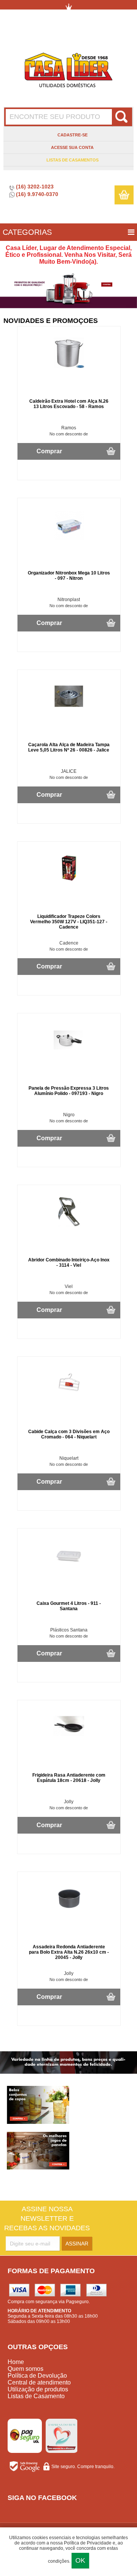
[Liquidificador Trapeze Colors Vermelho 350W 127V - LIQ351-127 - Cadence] (69, 882)
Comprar (49, 451)
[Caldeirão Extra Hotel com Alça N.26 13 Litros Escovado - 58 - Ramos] (69, 367)
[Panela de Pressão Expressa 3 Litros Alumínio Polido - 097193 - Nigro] (69, 1054)
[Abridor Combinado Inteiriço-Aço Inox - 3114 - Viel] (69, 1225)
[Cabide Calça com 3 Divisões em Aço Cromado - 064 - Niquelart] (69, 1397)
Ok (80, 2560)
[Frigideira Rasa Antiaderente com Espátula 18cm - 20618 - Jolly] (69, 1741)
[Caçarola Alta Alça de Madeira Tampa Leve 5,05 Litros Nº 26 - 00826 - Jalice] (69, 710)
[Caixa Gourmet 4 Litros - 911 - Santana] (69, 1569)
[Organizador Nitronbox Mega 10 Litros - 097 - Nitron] (69, 538)
